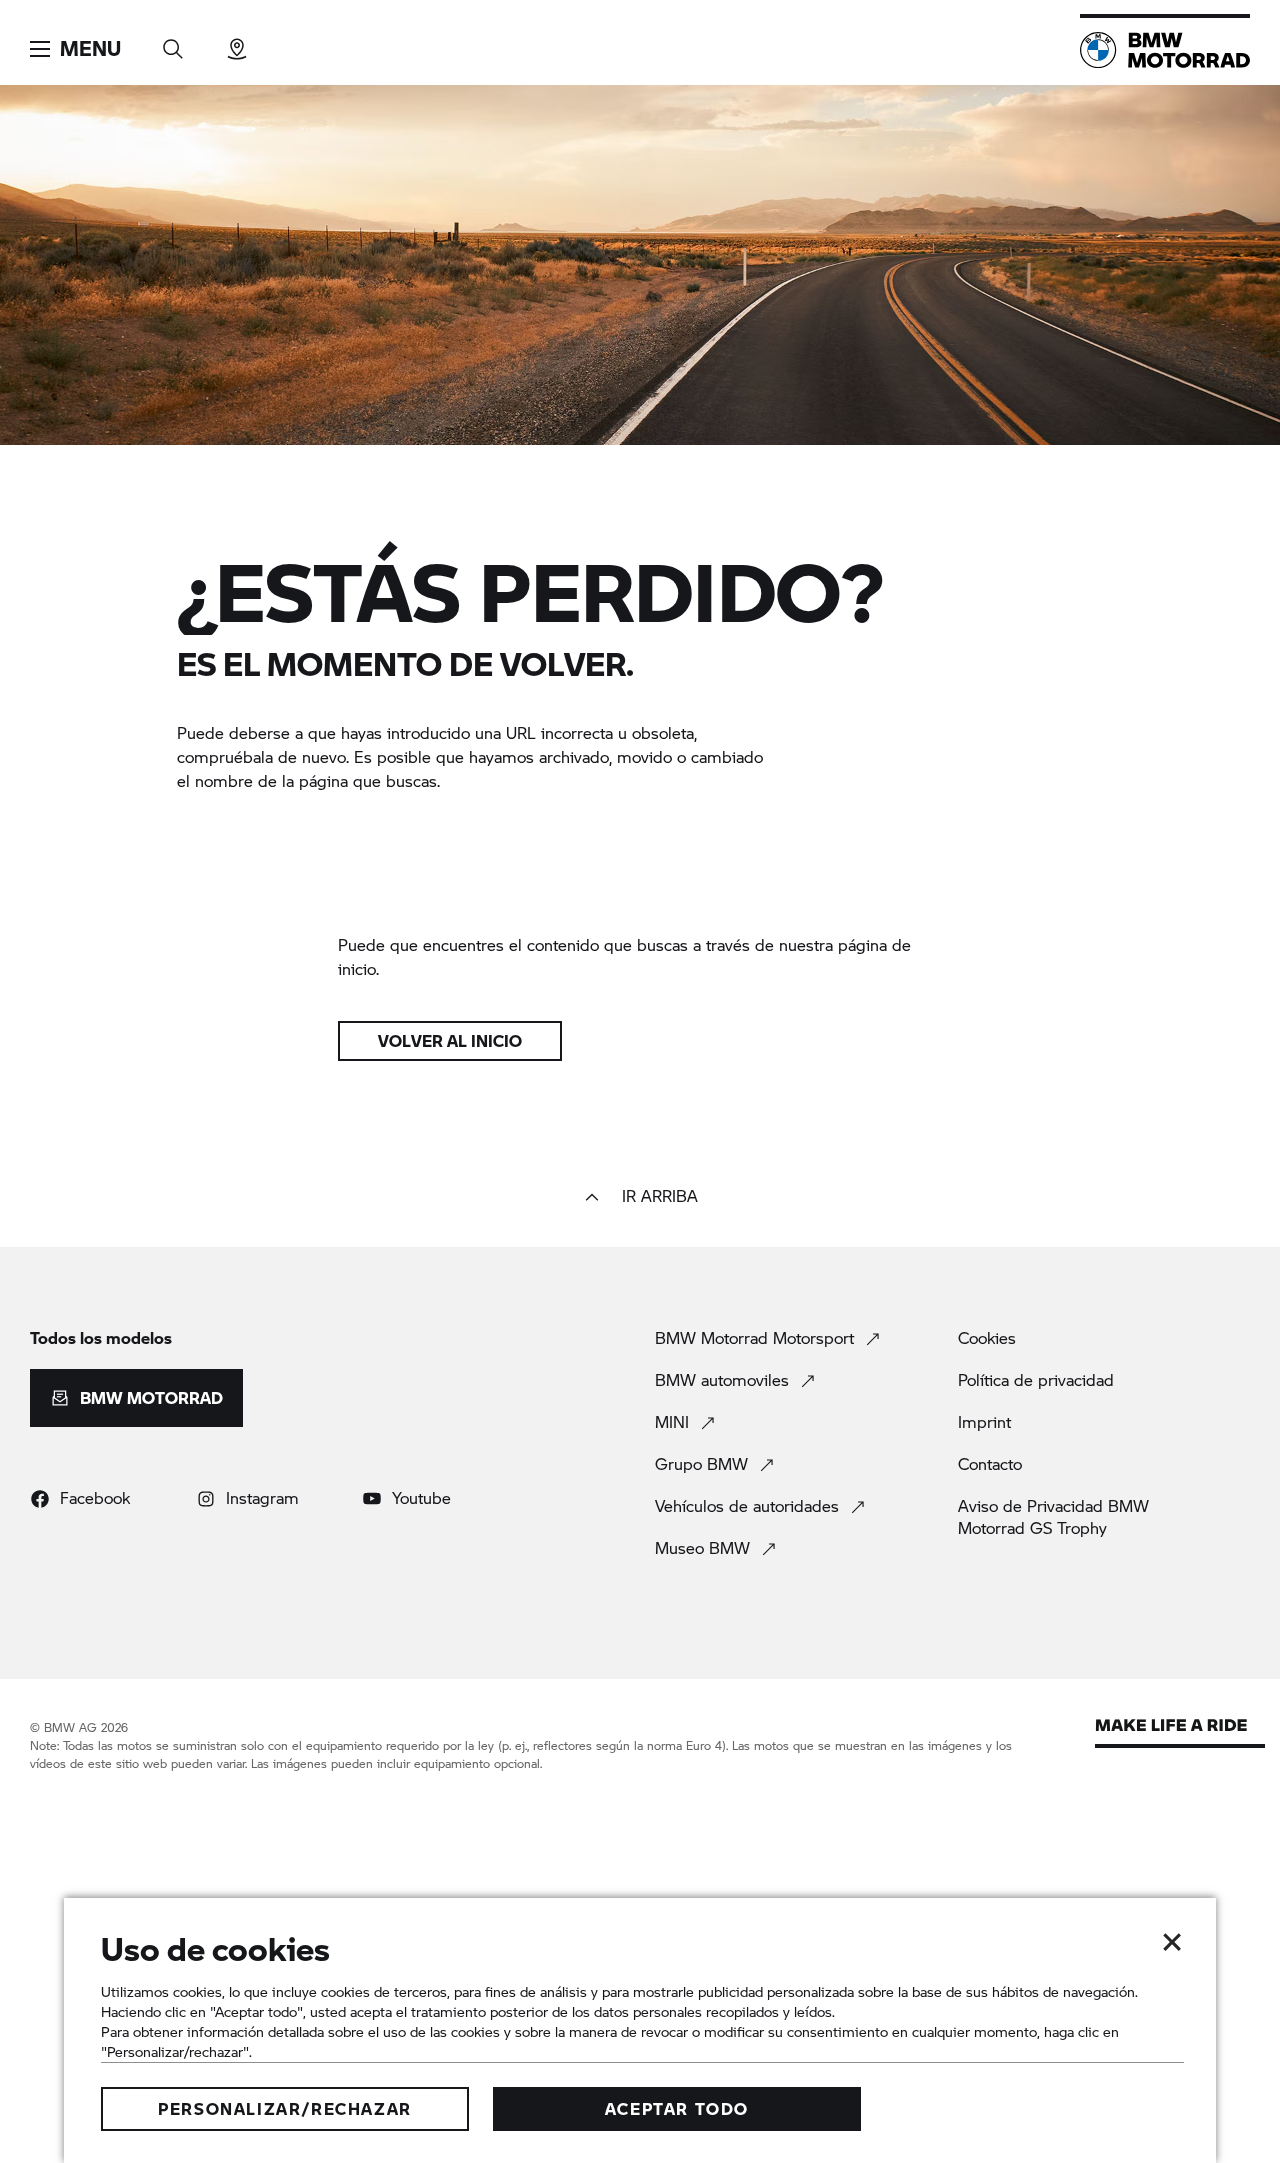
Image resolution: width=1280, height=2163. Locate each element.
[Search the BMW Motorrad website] (173, 42)
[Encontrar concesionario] (237, 42)
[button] (75, 49)
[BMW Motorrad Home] (1165, 50)
